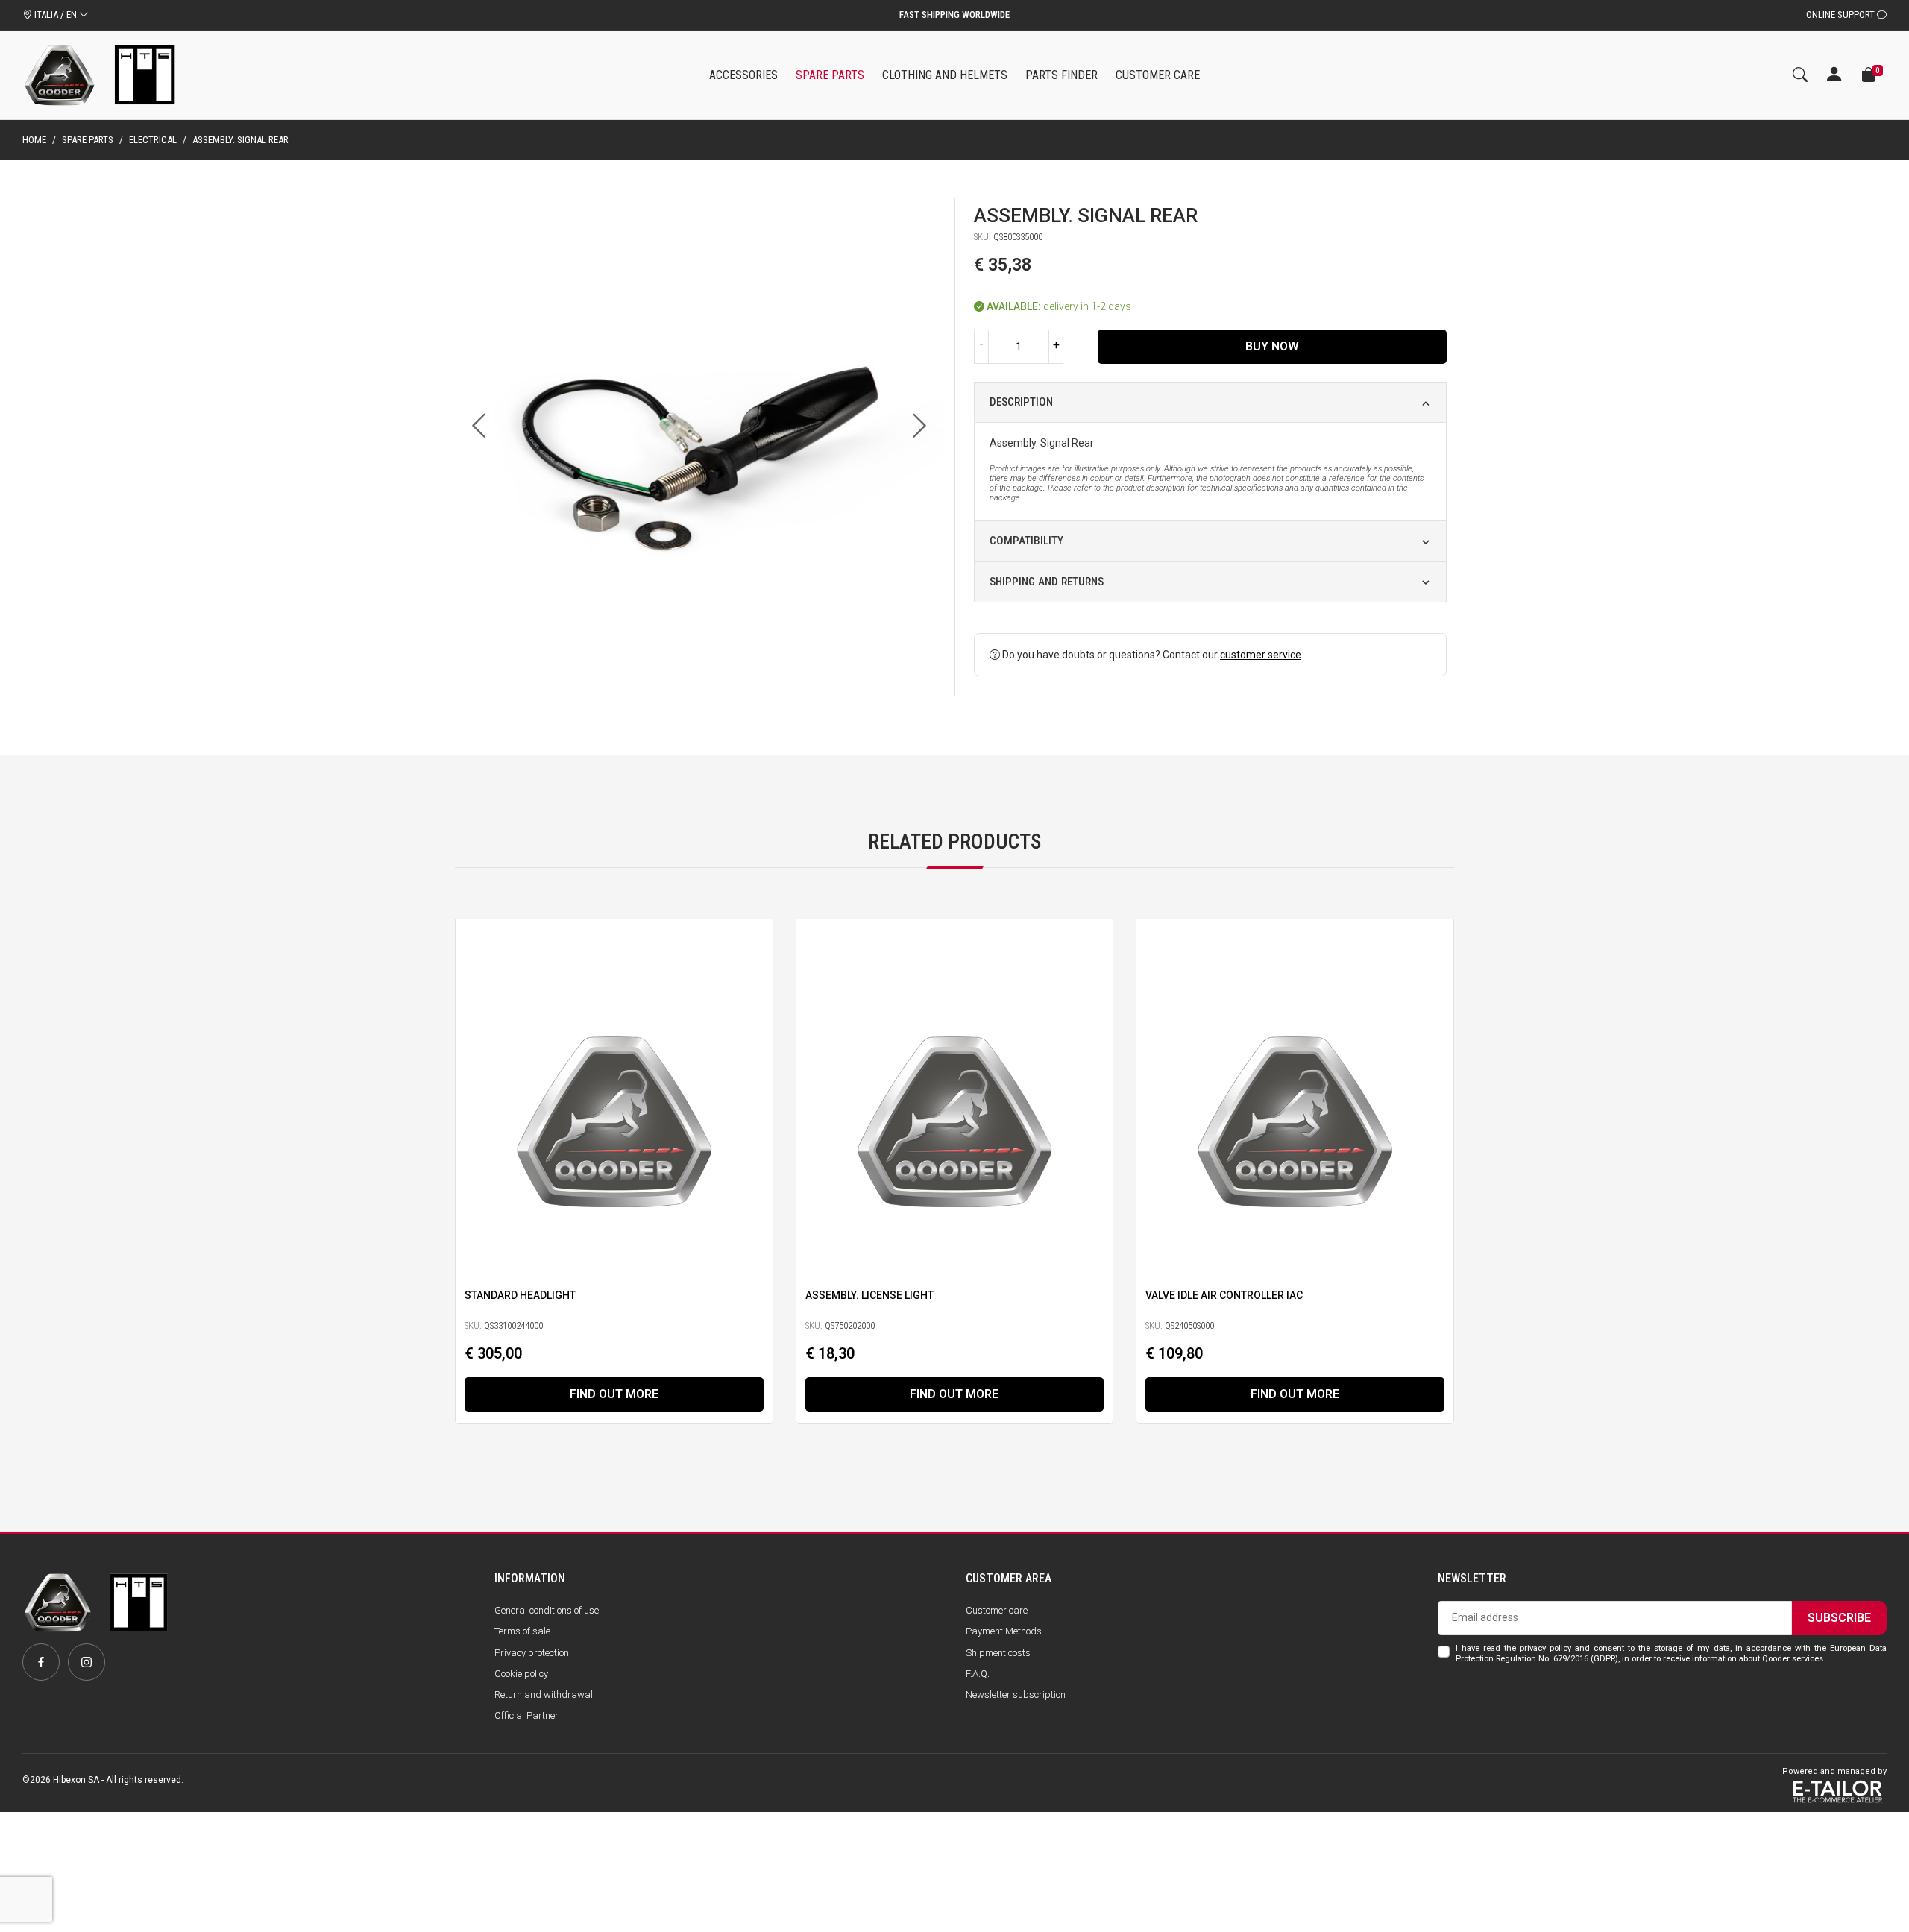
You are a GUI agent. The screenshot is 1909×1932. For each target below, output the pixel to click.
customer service (1261, 655)
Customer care (997, 1610)
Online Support (1842, 15)
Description (1021, 402)
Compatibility (1026, 541)
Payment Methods (1004, 1631)
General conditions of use (547, 1610)
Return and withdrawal (544, 1695)
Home (34, 140)
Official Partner (526, 1715)
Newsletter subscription (1016, 1695)
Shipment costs (998, 1653)
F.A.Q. (978, 1674)
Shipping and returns (1047, 582)
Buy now (1272, 346)
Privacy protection (532, 1653)
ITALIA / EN (56, 15)
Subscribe (1839, 1618)
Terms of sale (522, 1631)
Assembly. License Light (869, 1295)
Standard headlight (520, 1295)
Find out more (614, 1394)
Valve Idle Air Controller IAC (1224, 1295)
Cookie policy (521, 1674)
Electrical (153, 140)
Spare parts (88, 140)
